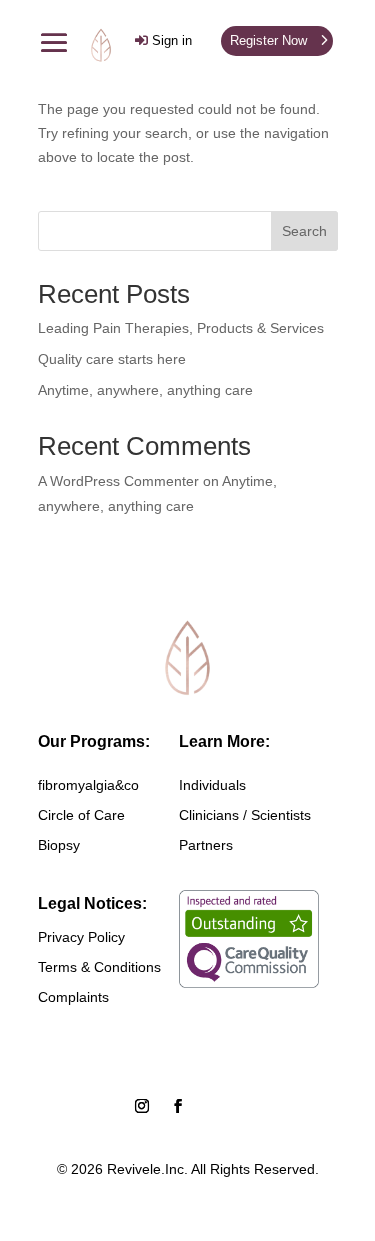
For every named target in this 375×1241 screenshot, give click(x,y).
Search (304, 231)
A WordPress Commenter (118, 481)
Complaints (73, 997)
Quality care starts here (112, 359)
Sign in (172, 40)
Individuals (212, 785)
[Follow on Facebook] (178, 1106)
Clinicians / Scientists (245, 815)
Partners (206, 845)
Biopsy (59, 845)
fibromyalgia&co (88, 785)
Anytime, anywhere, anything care (145, 390)
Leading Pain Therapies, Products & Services (181, 328)
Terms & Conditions (99, 967)
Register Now (268, 40)
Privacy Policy (81, 937)
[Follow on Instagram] (142, 1106)
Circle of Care (81, 815)
